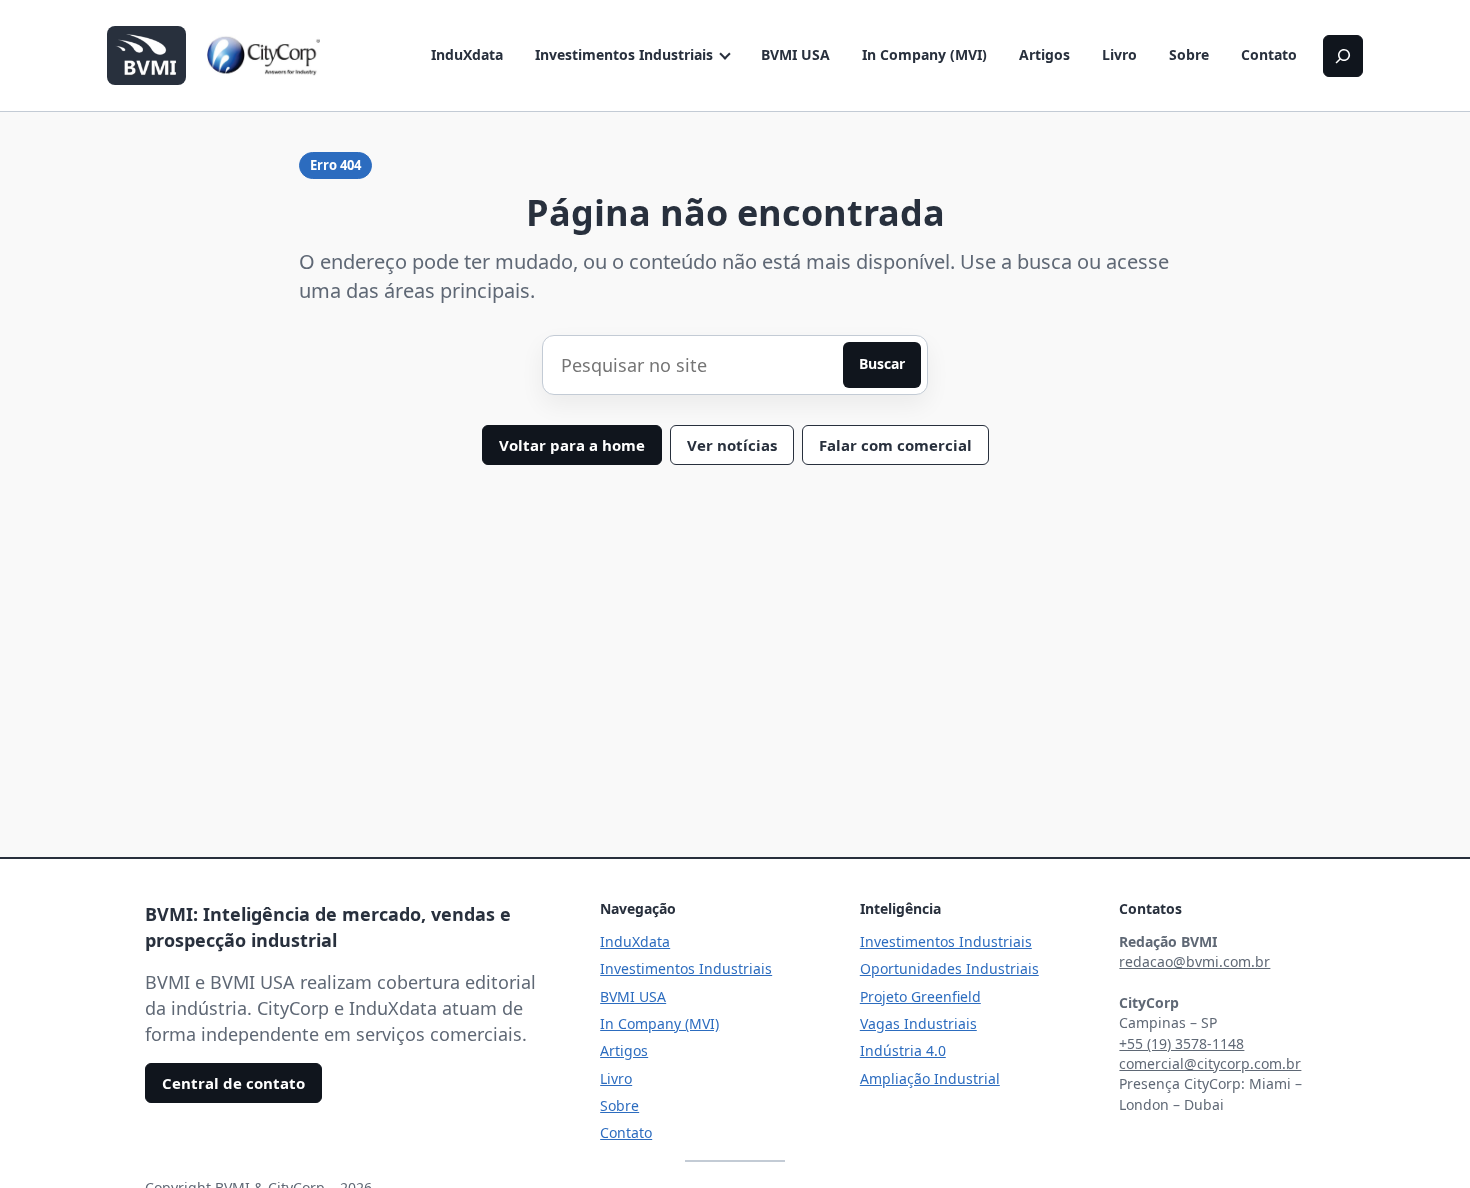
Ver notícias (732, 445)
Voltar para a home (572, 445)
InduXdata (467, 54)
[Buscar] (1343, 56)
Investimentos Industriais (624, 54)
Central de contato (233, 1083)
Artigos (1044, 54)
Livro (1119, 54)
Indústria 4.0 (903, 1050)
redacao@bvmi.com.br (1194, 961)
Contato (1269, 54)
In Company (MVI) (924, 54)
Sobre (1189, 54)
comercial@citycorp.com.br (1210, 1063)
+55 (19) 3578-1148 (1181, 1043)
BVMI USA (795, 54)
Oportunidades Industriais (949, 968)
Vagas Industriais (918, 1023)
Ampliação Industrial (930, 1078)
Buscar (882, 363)
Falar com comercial (895, 445)
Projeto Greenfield (920, 996)
